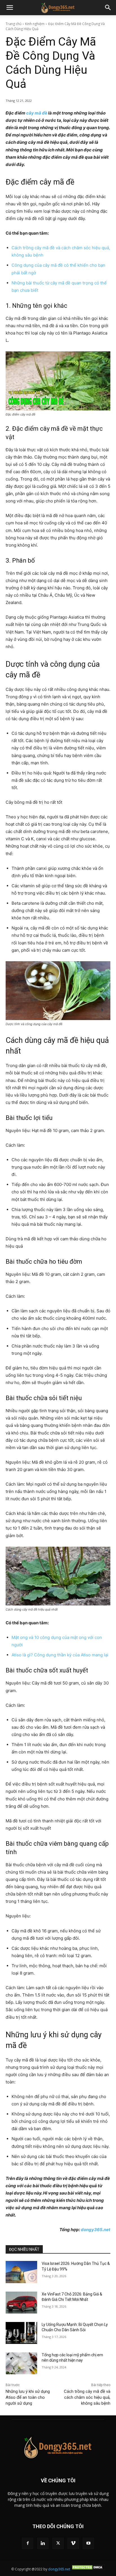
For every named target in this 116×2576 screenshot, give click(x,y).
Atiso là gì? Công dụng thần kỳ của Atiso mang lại (60, 1655)
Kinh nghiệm (35, 24)
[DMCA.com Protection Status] (88, 2569)
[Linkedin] (43, 2543)
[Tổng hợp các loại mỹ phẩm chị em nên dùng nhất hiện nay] (21, 2363)
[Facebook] (28, 2543)
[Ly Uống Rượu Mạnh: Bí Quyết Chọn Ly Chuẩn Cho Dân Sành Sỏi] (21, 2333)
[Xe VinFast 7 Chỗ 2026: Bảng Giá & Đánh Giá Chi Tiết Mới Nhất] (21, 2303)
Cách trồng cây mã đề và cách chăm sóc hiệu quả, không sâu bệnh (87, 2397)
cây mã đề (37, 113)
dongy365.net (96, 2230)
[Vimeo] (73, 2543)
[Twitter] (58, 2543)
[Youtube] (88, 2543)
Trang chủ (14, 24)
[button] (10, 8)
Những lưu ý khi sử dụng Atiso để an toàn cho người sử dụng (28, 2397)
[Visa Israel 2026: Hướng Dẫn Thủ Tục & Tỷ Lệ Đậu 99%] (21, 2272)
